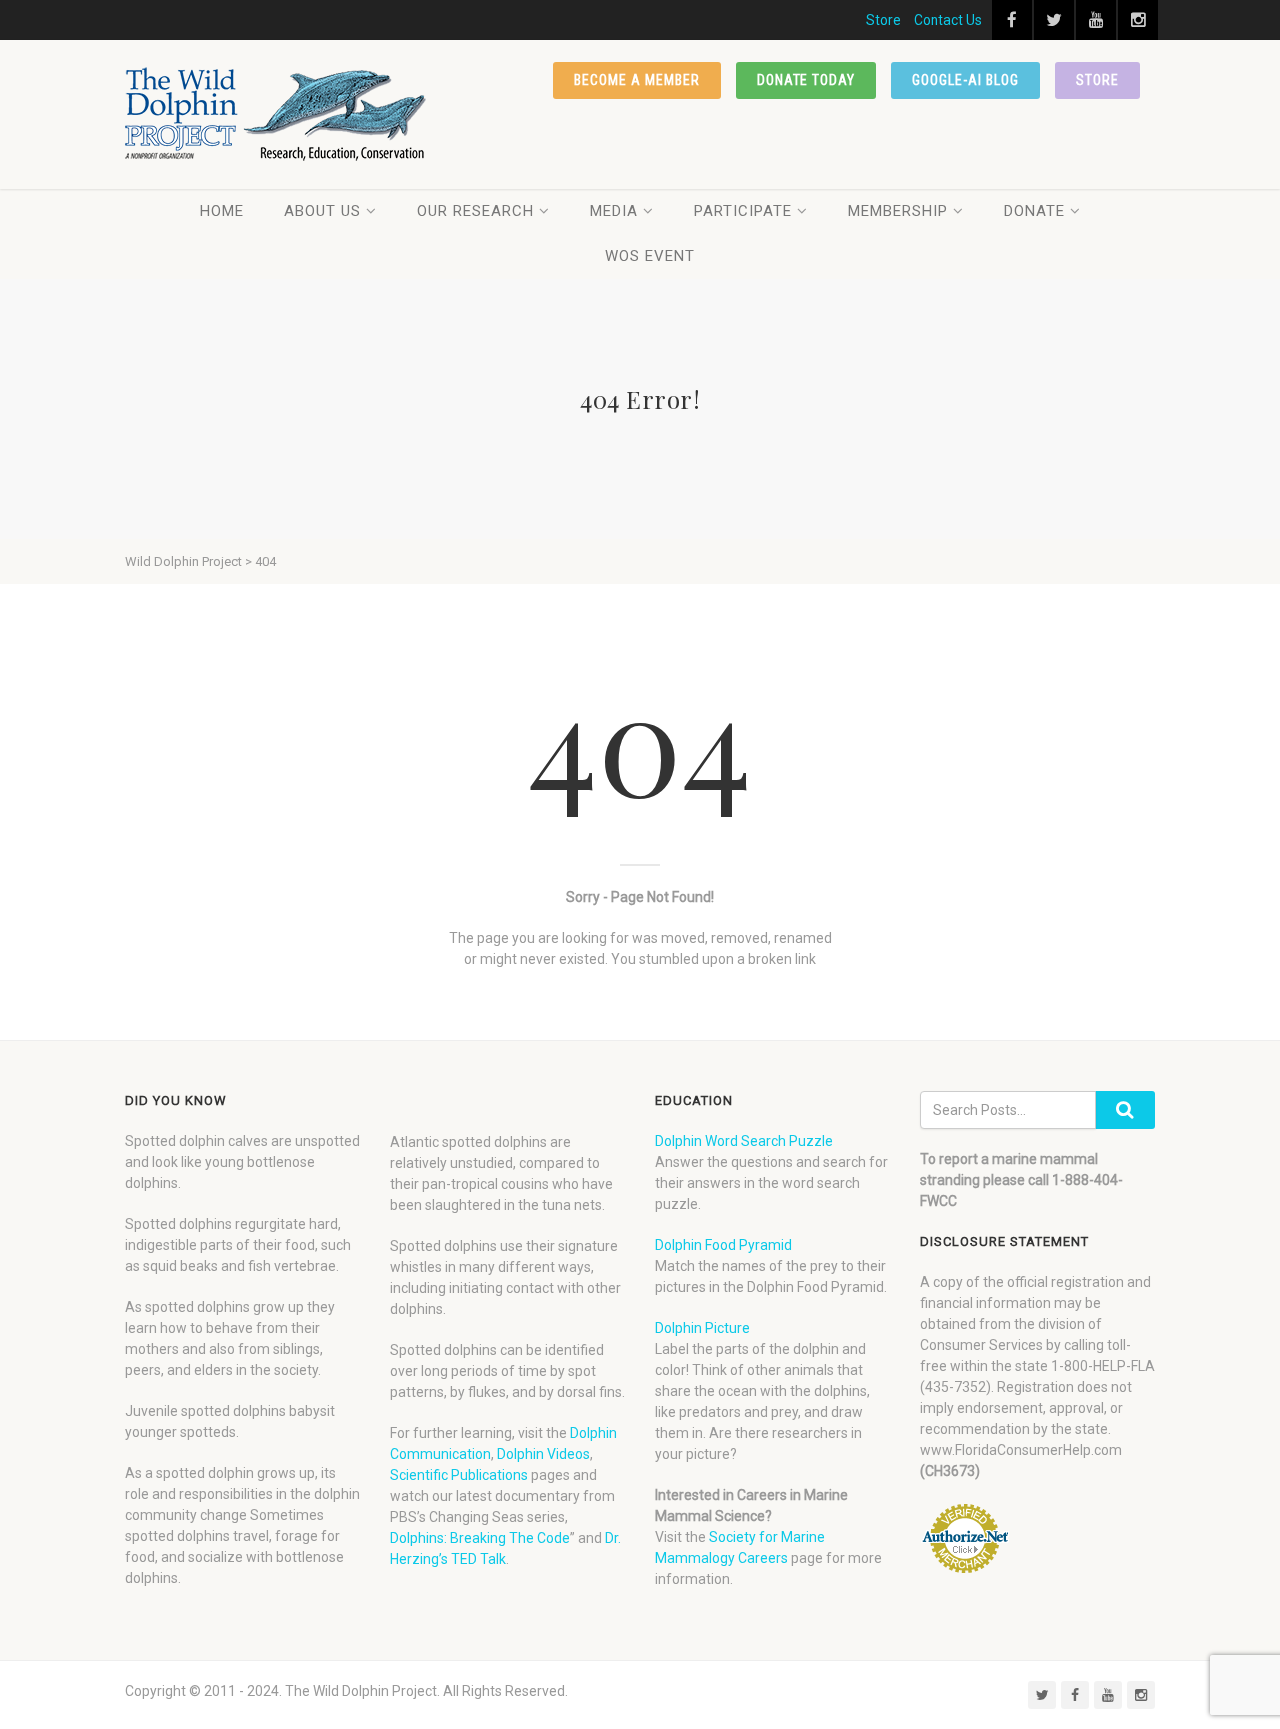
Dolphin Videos (543, 1454)
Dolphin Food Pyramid (723, 1245)
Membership (898, 211)
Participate (743, 211)
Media (614, 211)
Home (222, 211)
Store (883, 20)
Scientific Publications (459, 1475)
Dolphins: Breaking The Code (480, 1538)
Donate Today (806, 80)
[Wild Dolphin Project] (276, 114)
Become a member (637, 80)
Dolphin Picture (702, 1328)
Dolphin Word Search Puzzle (744, 1141)
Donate (1034, 211)
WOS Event (650, 256)
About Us (322, 211)
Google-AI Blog (965, 80)
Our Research (475, 211)
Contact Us (948, 20)
